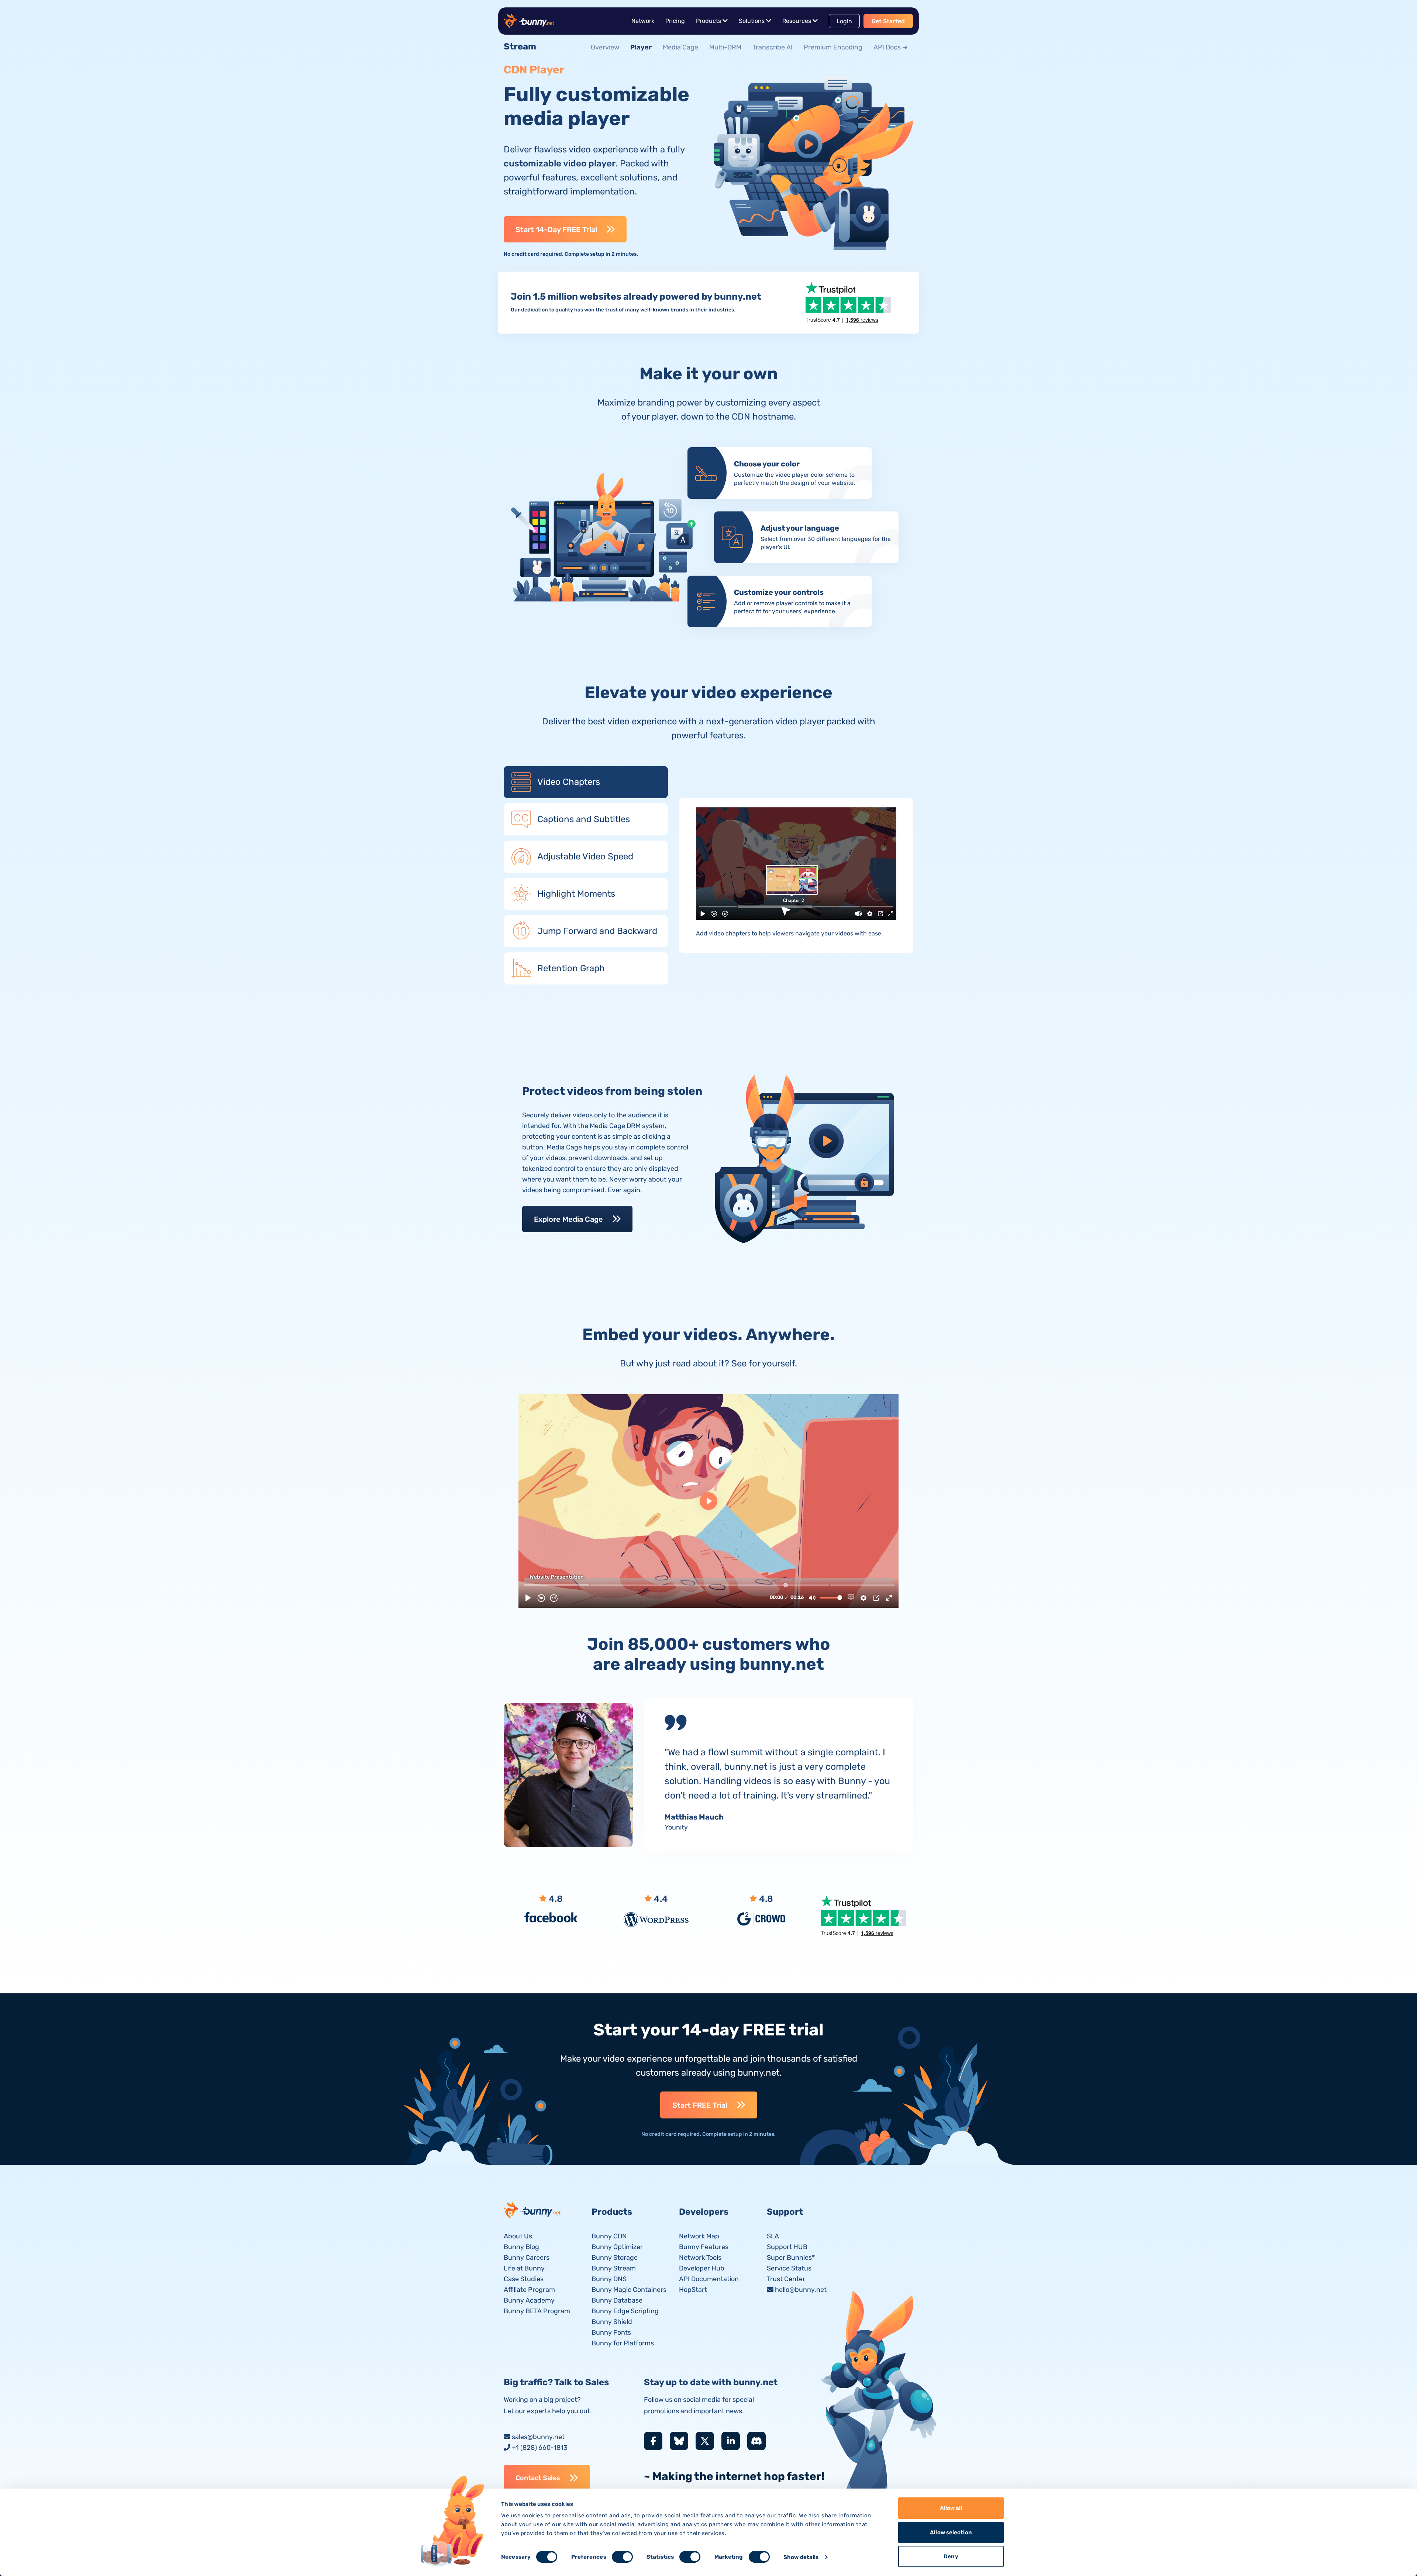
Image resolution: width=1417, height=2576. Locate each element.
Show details (801, 2557)
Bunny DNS (609, 2279)
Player (641, 47)
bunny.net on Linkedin (731, 2441)
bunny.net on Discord (756, 2441)
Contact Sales (538, 2478)
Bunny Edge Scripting (625, 2311)
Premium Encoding (833, 47)
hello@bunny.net (801, 2290)
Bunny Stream (614, 2268)
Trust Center (786, 2279)
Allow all (951, 2508)
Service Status (789, 2268)
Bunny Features (704, 2247)
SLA (773, 2236)
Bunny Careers (527, 2258)
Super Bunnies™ (791, 2258)
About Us (518, 2236)
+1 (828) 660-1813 (540, 2448)
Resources (797, 21)
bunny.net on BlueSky (679, 2441)
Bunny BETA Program (537, 2311)
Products (708, 21)
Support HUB (787, 2247)
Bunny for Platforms (623, 2343)
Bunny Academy (529, 2300)
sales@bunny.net (538, 2437)
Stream (520, 46)
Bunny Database (617, 2300)
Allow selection (951, 2532)
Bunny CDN (609, 2236)
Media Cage (680, 47)
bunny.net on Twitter (705, 2441)
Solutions (752, 21)
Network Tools (700, 2258)
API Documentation (709, 2279)
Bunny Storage (615, 2258)
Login (844, 21)
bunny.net (533, 2210)
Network (643, 21)
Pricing (675, 21)
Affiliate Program (529, 2290)
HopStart (693, 2290)
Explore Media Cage (568, 1219)
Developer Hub (702, 2268)
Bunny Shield (612, 2322)
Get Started (888, 21)
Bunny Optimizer (617, 2247)
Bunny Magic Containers (629, 2290)
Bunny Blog (521, 2247)
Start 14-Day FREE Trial (556, 230)
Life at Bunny (524, 2268)
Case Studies (524, 2279)
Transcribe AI (773, 47)
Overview (605, 47)
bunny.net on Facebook (653, 2441)
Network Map (699, 2236)
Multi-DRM (725, 47)
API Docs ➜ (891, 47)
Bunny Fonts (611, 2332)
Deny (951, 2556)
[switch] (622, 2557)
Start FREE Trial (700, 2105)
